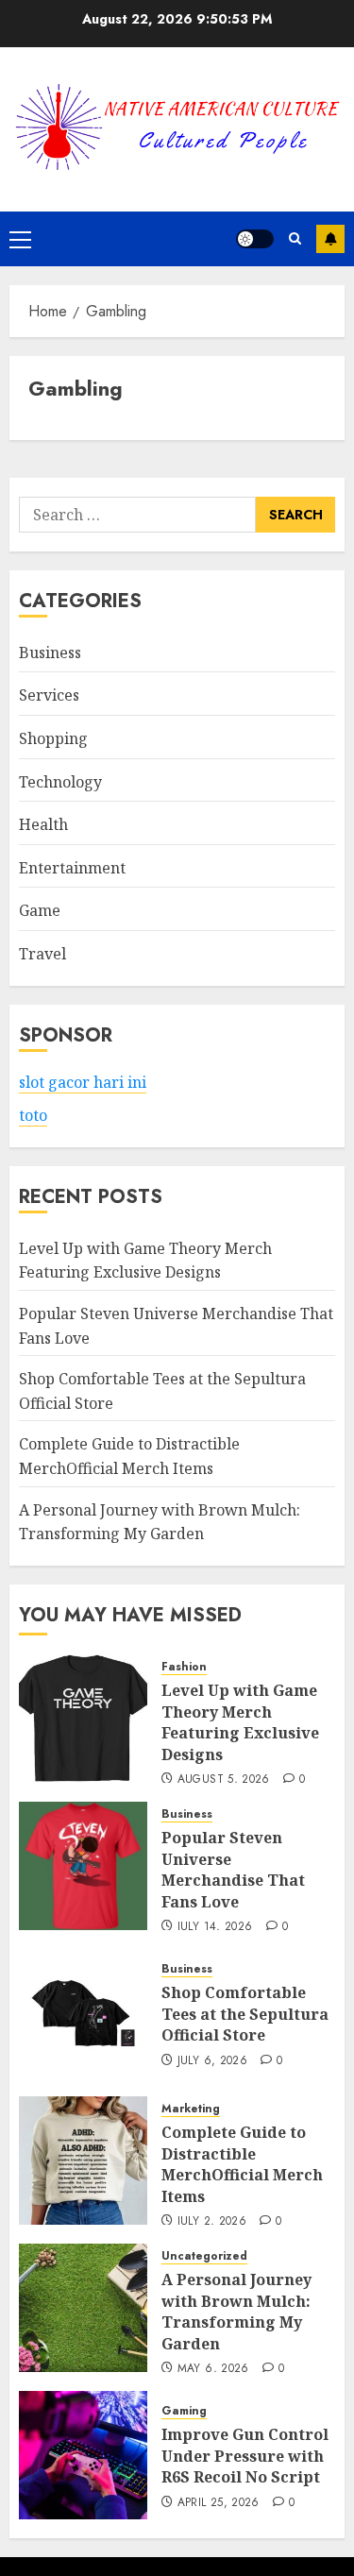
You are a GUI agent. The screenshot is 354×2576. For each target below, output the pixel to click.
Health (43, 824)
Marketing (191, 2109)
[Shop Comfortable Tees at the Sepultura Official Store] (83, 2013)
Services (49, 695)
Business (50, 652)
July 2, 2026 (212, 2222)
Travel (42, 954)
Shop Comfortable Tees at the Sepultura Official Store (245, 2014)
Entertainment (72, 868)
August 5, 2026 (224, 1780)
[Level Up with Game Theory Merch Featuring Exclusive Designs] (83, 1719)
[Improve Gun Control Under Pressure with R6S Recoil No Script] (83, 2455)
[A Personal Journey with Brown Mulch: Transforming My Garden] (83, 2308)
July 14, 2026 (215, 1927)
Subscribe (330, 239)
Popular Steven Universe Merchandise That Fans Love (233, 1869)
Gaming (184, 2411)
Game (40, 910)
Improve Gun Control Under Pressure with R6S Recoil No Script (245, 2456)
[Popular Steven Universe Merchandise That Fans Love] (83, 1866)
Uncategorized (204, 2256)
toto (33, 1115)
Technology (60, 782)
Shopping (53, 738)
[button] (20, 239)
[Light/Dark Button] (255, 239)
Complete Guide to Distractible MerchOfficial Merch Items (242, 2164)
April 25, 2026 (219, 2503)
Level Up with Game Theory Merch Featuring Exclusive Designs (145, 1261)
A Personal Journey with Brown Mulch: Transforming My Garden (236, 2311)
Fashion (184, 1667)
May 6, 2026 (213, 2369)
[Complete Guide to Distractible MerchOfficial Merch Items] (83, 2161)
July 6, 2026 (212, 2061)
